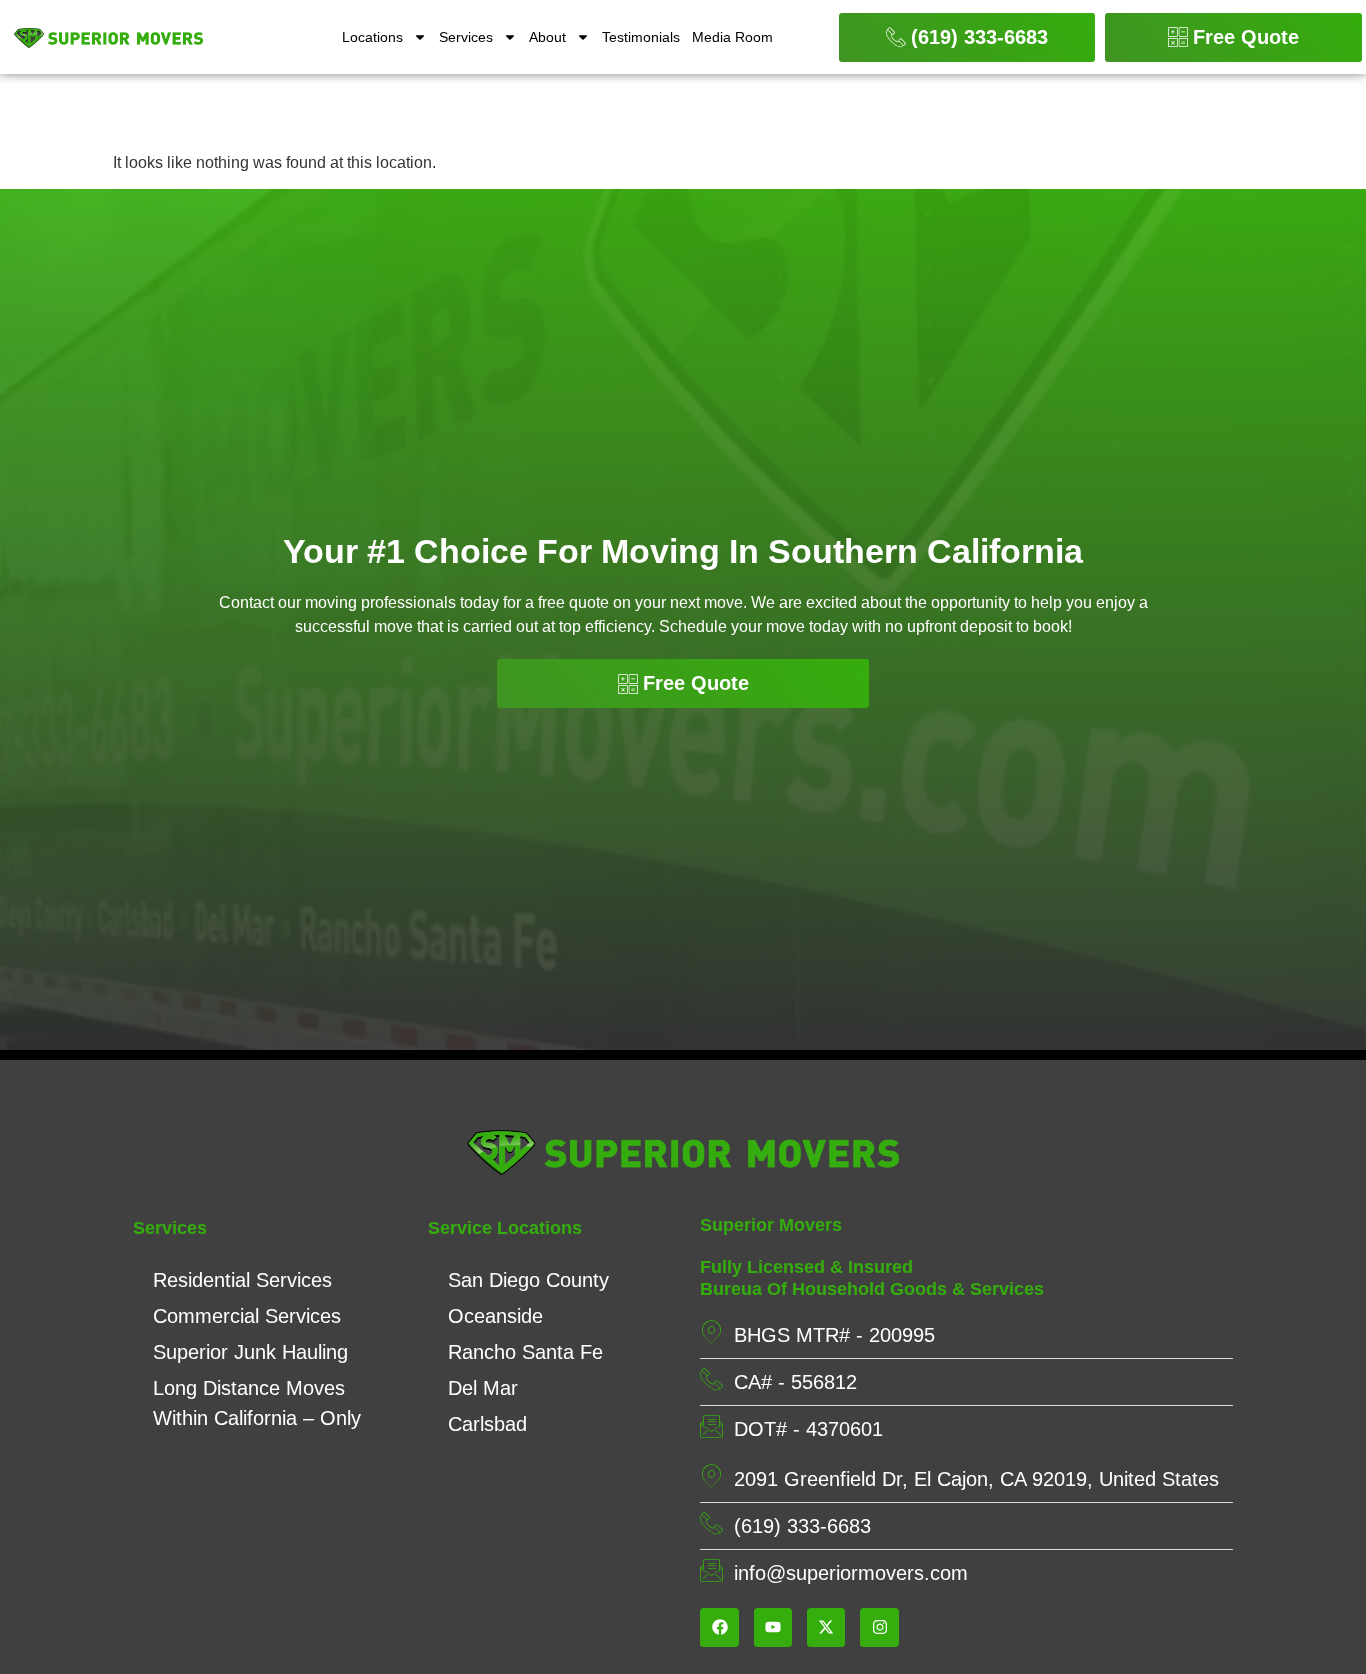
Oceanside (495, 1316)
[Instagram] (879, 1627)
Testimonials (641, 37)
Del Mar (483, 1388)
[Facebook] (719, 1627)
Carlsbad (487, 1424)
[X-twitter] (826, 1627)
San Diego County (528, 1280)
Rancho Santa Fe (525, 1352)
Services (466, 37)
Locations (372, 37)
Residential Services (242, 1280)
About (547, 37)
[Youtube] (773, 1627)
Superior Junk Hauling (250, 1352)
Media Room (732, 37)
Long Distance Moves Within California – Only (257, 1403)
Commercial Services (247, 1316)
